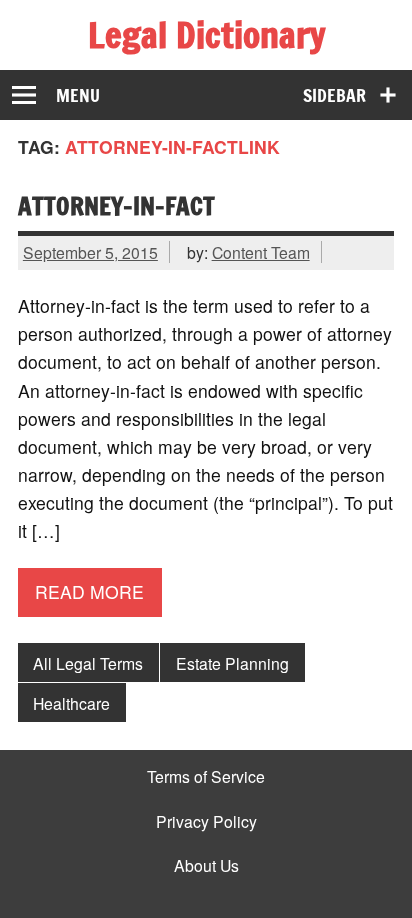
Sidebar (334, 95)
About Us (206, 866)
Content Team (261, 252)
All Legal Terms (88, 663)
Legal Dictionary (206, 35)
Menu (78, 95)
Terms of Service (206, 777)
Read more (89, 591)
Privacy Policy (206, 822)
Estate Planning (232, 663)
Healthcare (71, 703)
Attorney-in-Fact (116, 205)
